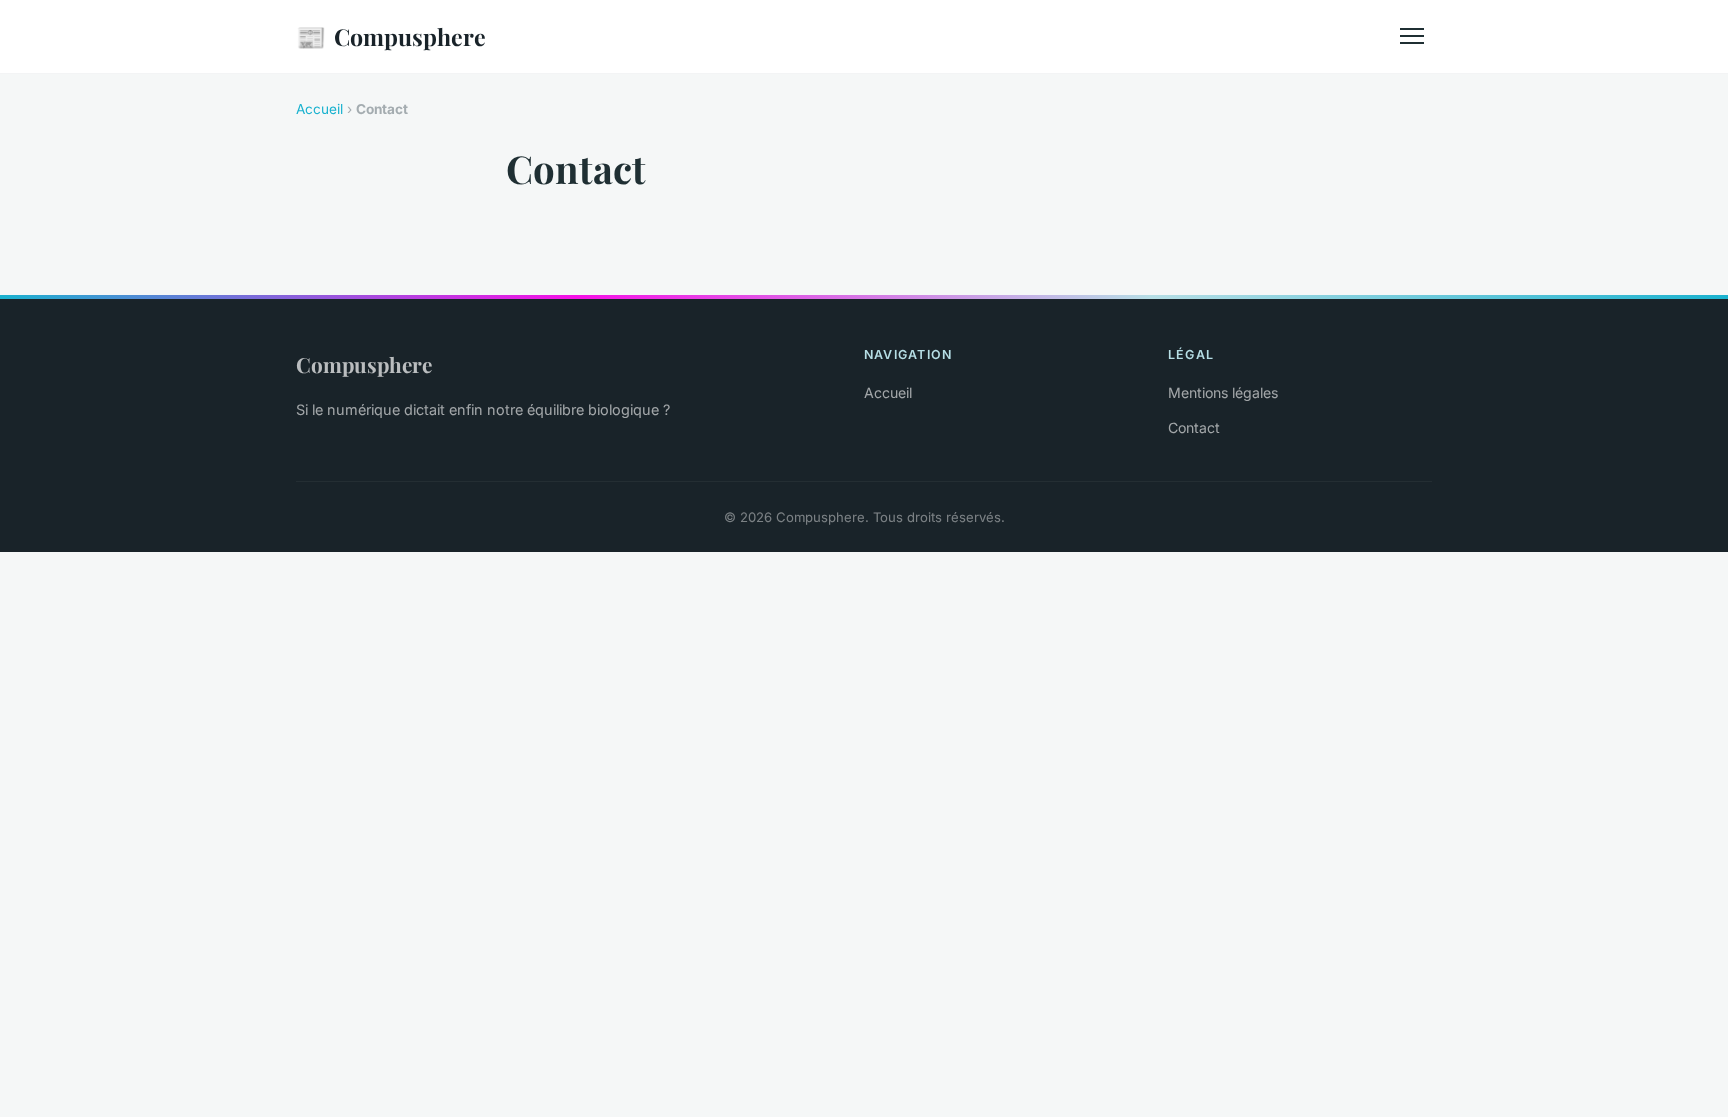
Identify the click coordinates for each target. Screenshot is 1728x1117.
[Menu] (1412, 36)
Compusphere (391, 36)
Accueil (319, 109)
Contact (1194, 427)
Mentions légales (1223, 392)
